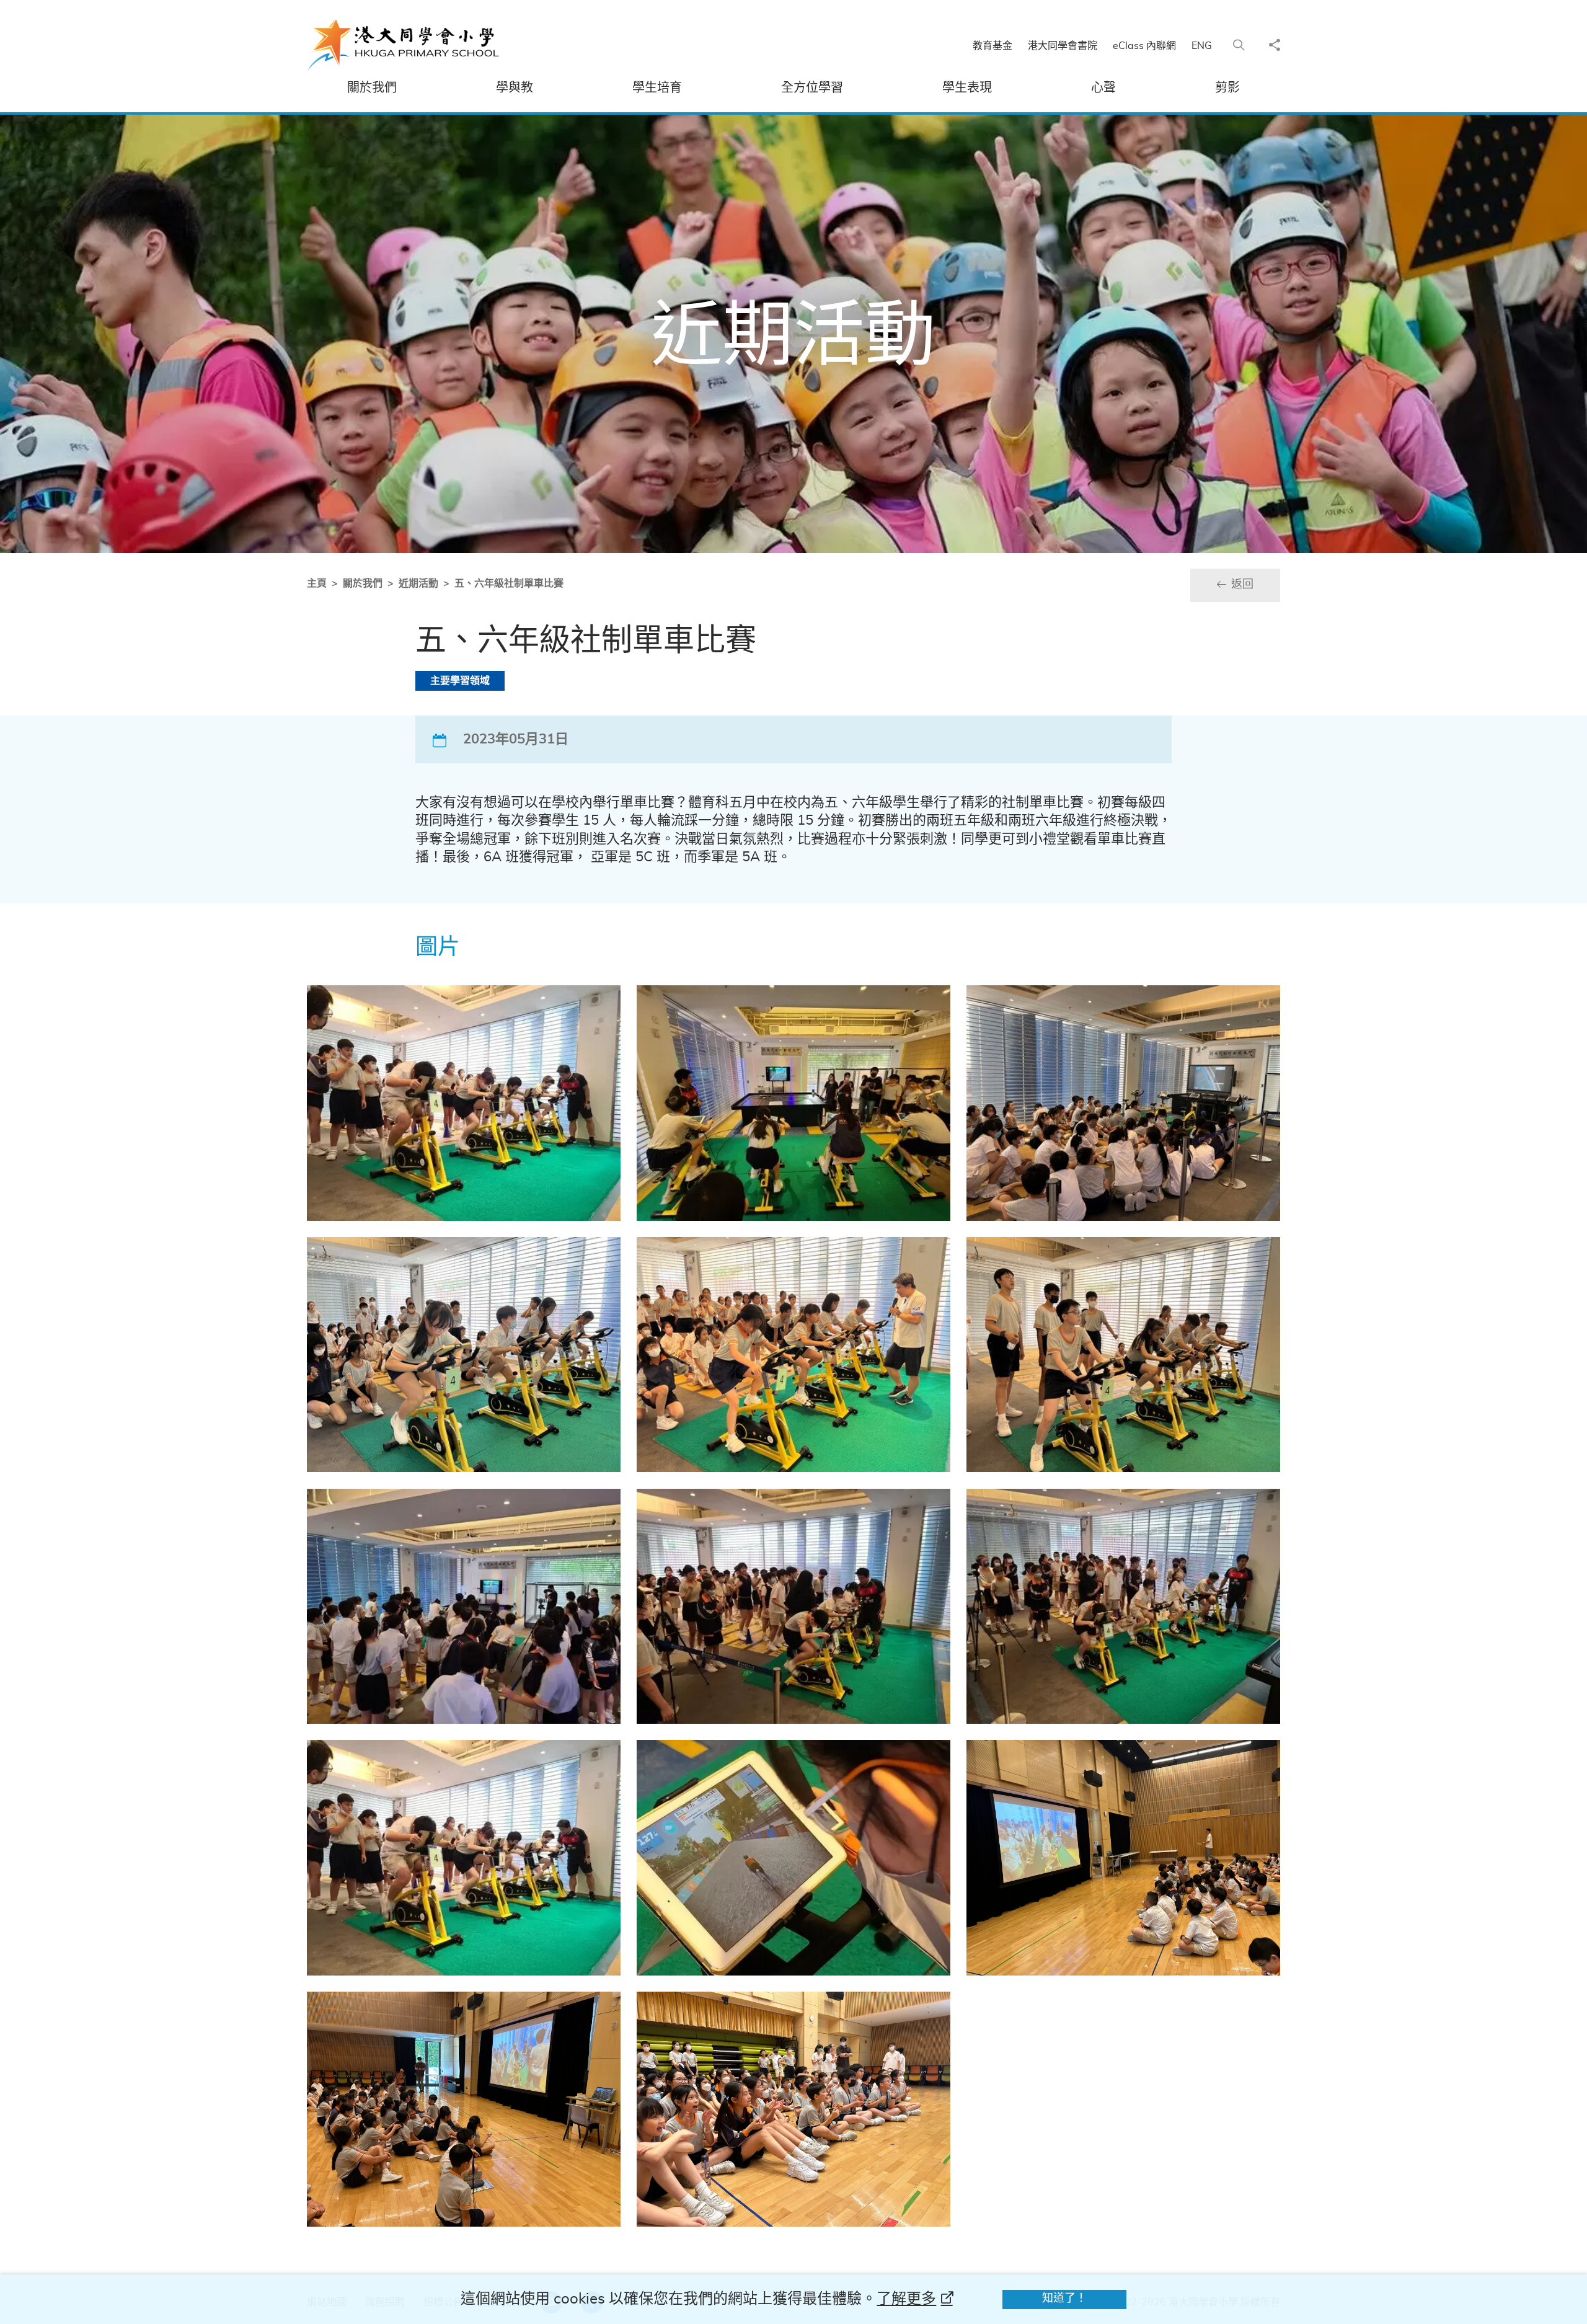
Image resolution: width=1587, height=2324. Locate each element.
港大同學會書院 (1063, 46)
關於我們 (363, 583)
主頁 (317, 583)
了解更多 (906, 2299)
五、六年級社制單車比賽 (509, 583)
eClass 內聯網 (1144, 46)
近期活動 (418, 583)
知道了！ (1064, 2299)
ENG (1202, 46)
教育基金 (992, 46)
